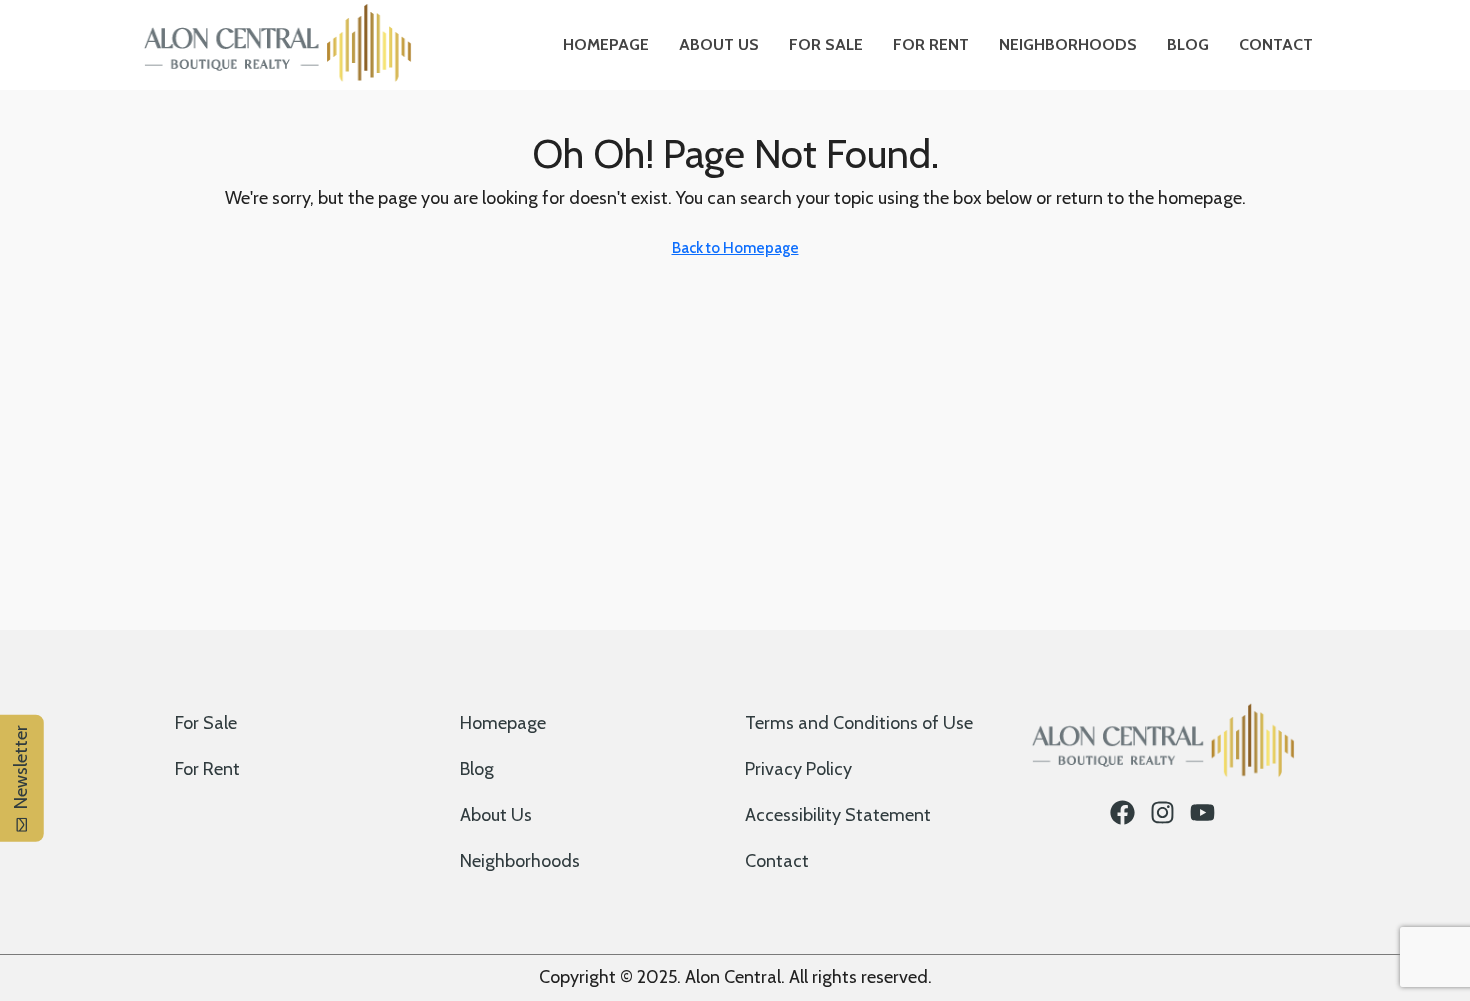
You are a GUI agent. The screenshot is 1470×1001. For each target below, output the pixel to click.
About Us (719, 44)
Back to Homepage (735, 248)
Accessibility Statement (838, 815)
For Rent (931, 44)
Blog (1188, 44)
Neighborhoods (1068, 44)
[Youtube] (1202, 812)
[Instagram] (1162, 812)
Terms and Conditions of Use (859, 723)
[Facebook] (1122, 812)
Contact (1276, 44)
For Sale (826, 44)
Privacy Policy (798, 769)
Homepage (606, 44)
